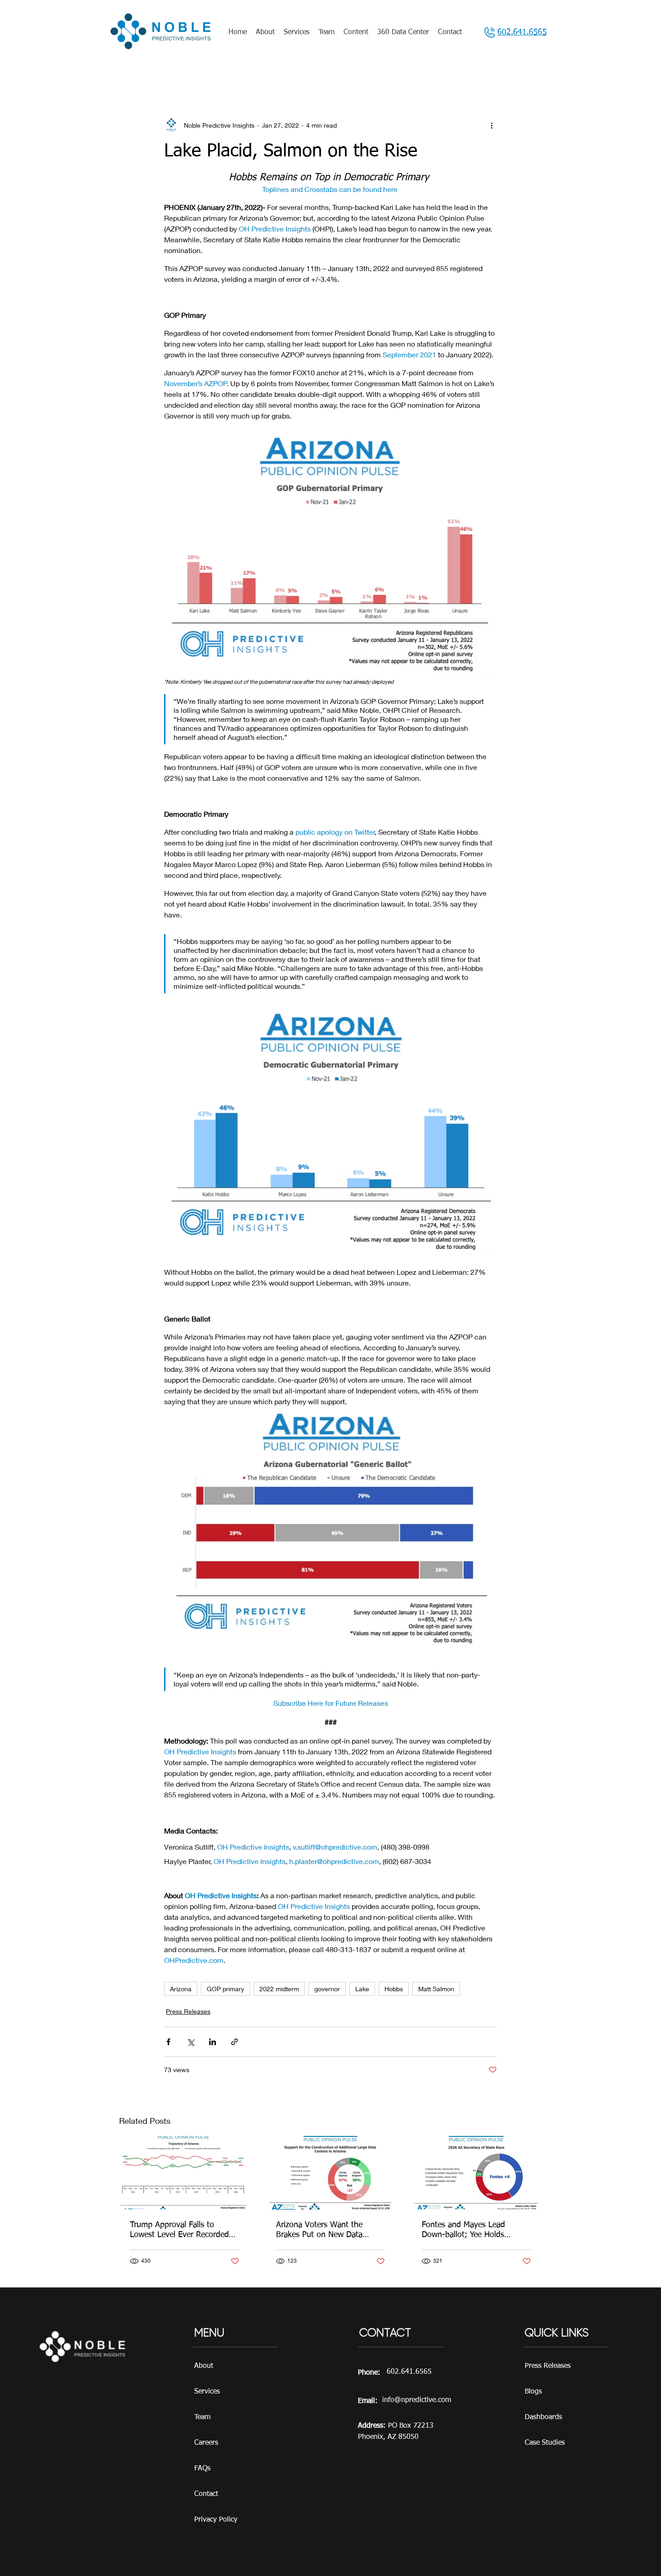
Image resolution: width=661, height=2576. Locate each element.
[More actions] (491, 125)
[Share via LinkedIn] (212, 2042)
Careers (206, 2443)
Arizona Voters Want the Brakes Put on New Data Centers (319, 2230)
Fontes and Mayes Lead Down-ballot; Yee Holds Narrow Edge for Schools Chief (476, 2230)
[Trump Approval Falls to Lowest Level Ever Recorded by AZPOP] (185, 2173)
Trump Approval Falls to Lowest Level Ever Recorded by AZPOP (179, 2230)
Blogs (533, 2392)
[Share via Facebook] (168, 2042)
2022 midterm (279, 1989)
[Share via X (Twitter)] (190, 2042)
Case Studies (545, 2443)
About (204, 2366)
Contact (206, 2494)
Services (207, 2392)
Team (202, 2417)
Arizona (181, 1989)
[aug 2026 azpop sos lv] (476, 2173)
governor (327, 1989)
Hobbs (394, 1989)
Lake (362, 1989)
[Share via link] (234, 2042)
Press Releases (188, 2011)
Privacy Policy (216, 2520)
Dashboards (543, 2417)
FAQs (202, 2469)
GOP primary (226, 1989)
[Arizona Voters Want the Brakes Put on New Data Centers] (331, 2173)
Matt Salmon (436, 1989)
